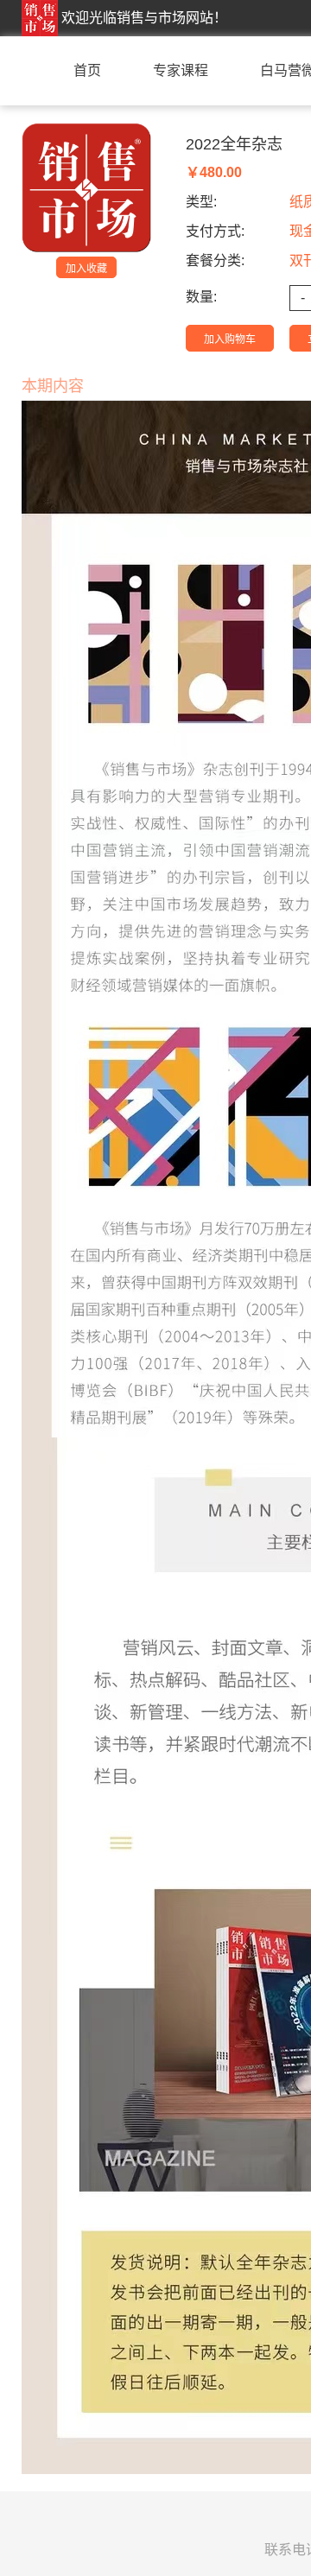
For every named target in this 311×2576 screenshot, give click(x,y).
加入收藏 (86, 269)
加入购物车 (230, 339)
